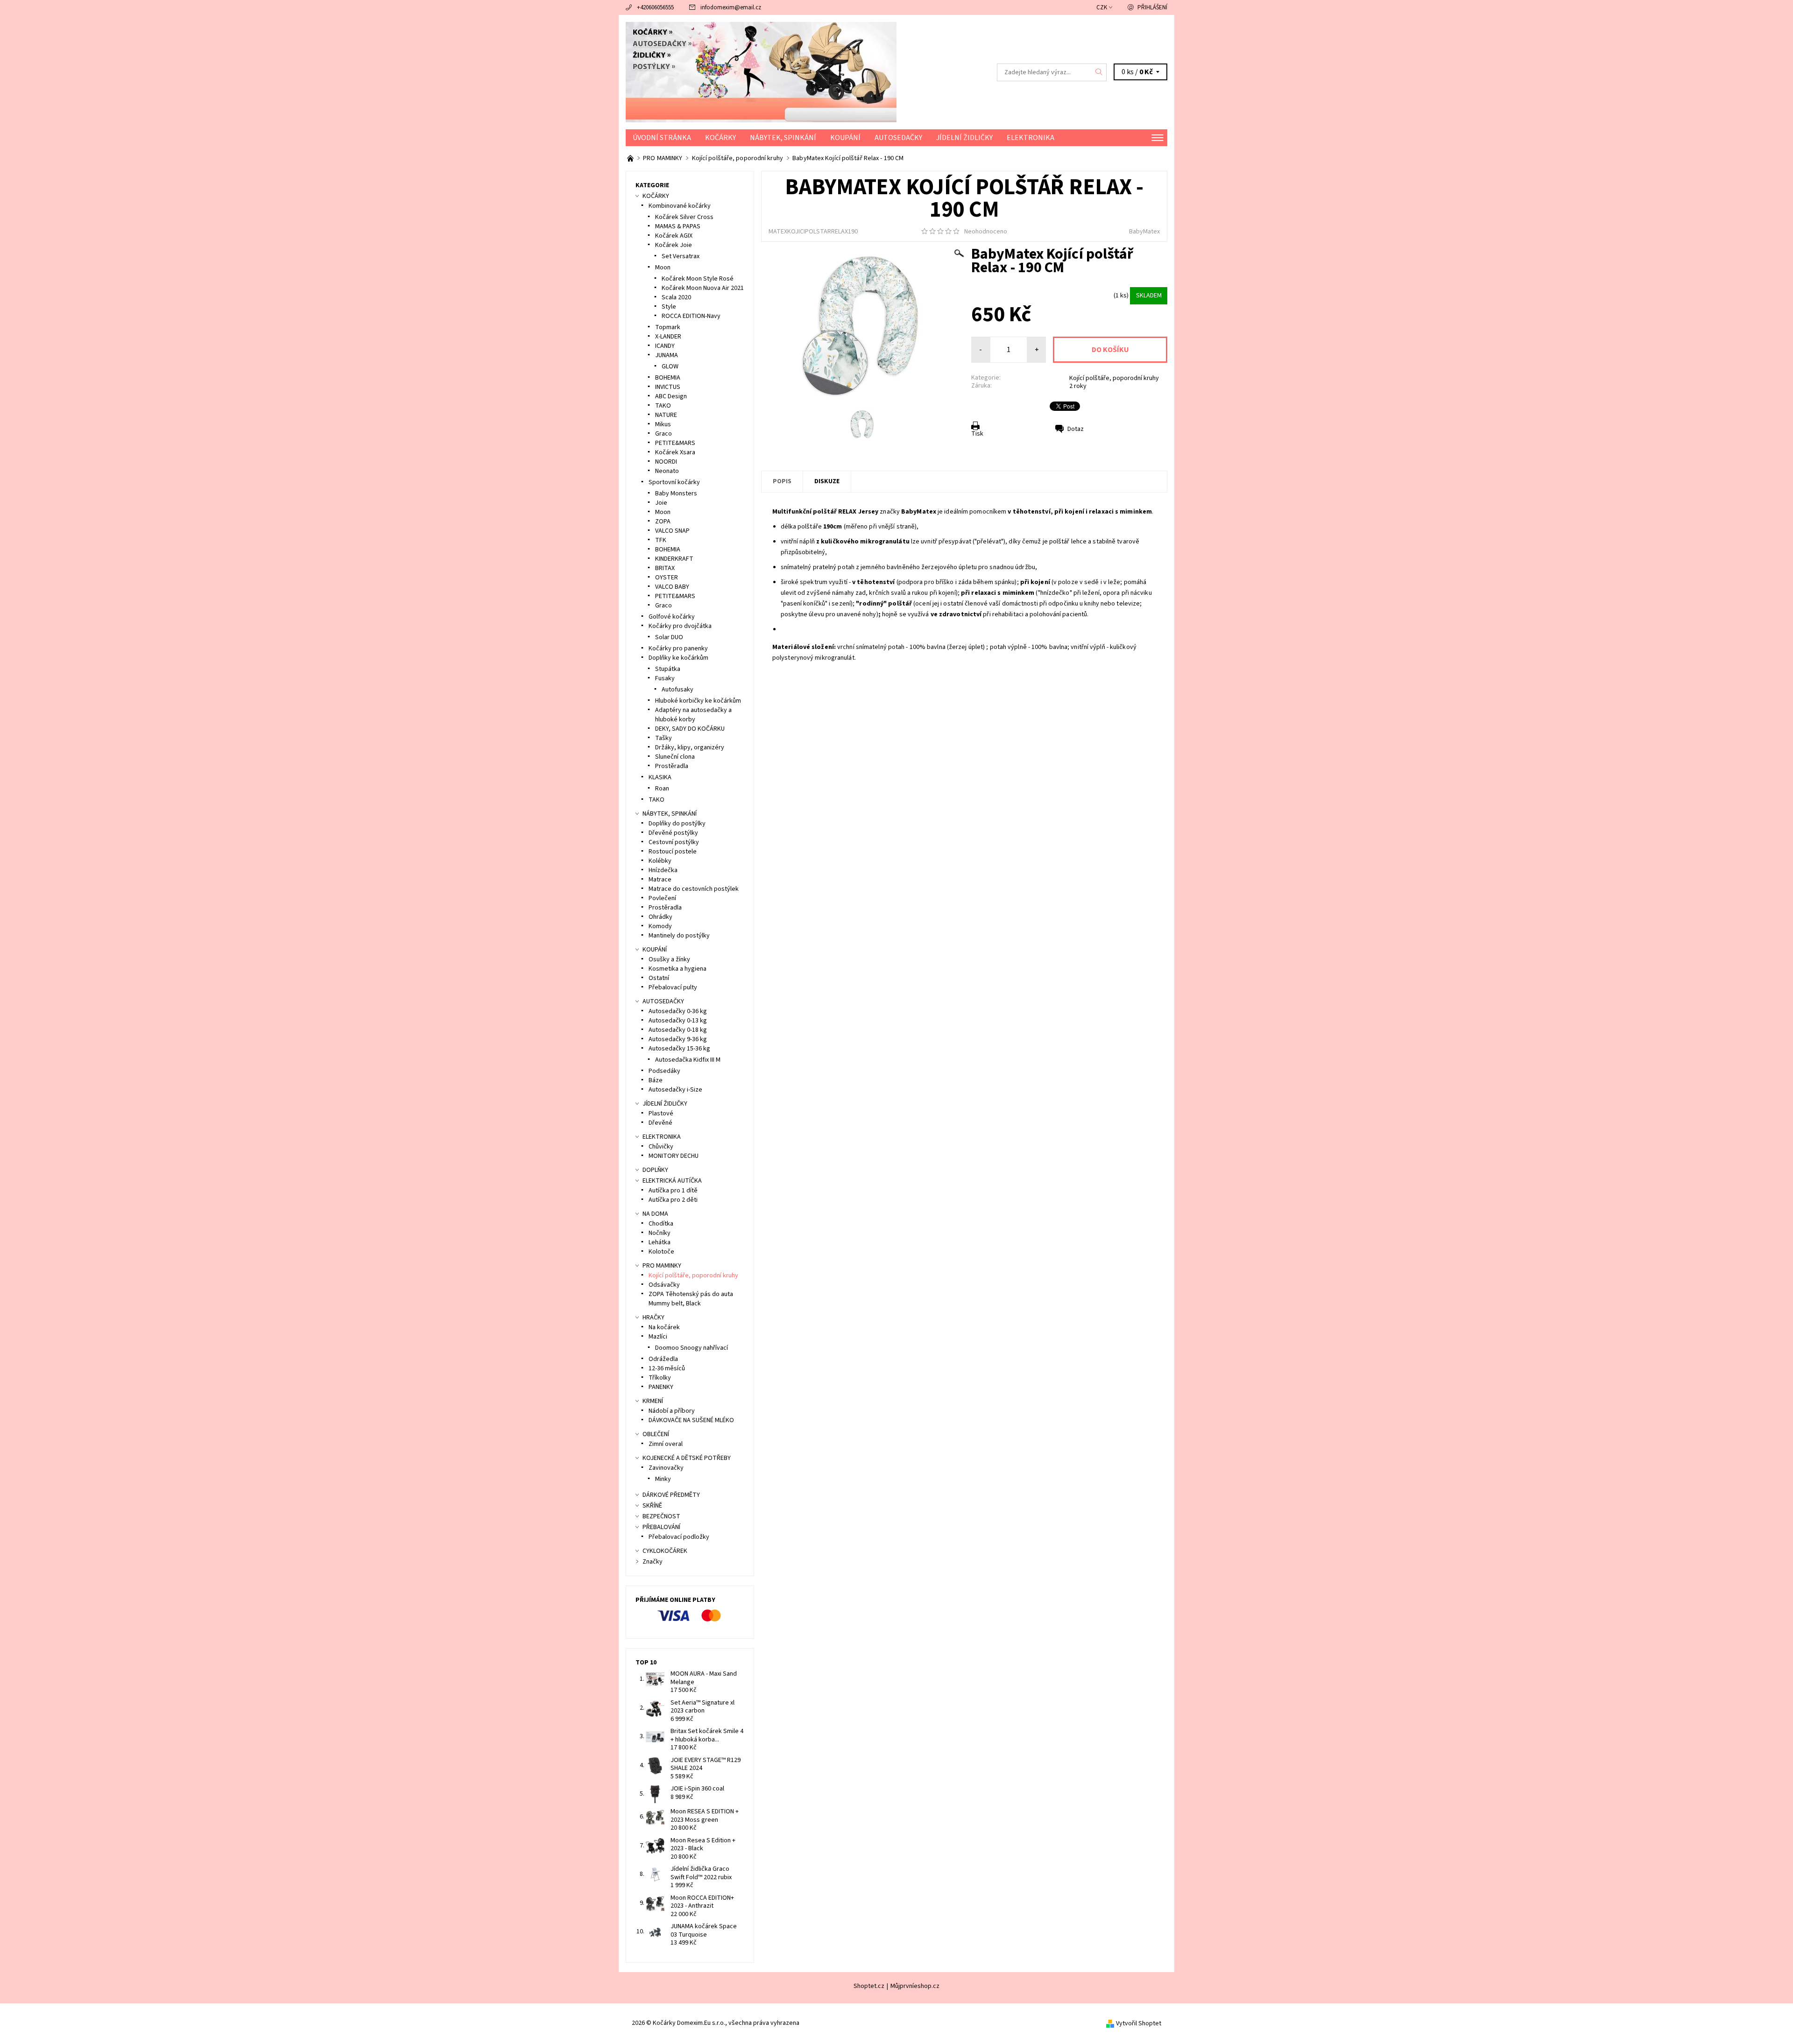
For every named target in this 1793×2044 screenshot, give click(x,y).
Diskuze (827, 481)
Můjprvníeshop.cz (915, 1986)
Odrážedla (663, 1359)
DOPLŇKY (655, 1170)
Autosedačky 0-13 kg (678, 1021)
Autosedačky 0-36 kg (678, 1011)
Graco (664, 434)
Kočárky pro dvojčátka (680, 626)
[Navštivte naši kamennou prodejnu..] (631, 158)
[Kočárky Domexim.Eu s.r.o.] (761, 72)
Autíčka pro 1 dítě (673, 1191)
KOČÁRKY (720, 138)
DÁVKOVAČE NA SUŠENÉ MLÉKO (691, 1420)
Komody (660, 926)
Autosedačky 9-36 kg (678, 1039)
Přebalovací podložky (679, 1537)
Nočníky (660, 1233)
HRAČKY (653, 1318)
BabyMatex (1144, 232)
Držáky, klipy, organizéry (690, 747)
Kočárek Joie (674, 245)
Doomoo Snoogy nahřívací (692, 1348)
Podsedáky (664, 1071)
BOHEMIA (668, 378)
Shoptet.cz (869, 1986)
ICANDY (665, 346)
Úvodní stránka (662, 138)
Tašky (664, 738)
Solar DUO (669, 637)
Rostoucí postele (673, 852)
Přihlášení (1152, 7)
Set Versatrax (681, 256)
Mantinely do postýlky (679, 936)
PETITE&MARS (675, 443)
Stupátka (668, 669)
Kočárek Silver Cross (684, 217)
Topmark (668, 327)
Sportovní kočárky (674, 482)
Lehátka (660, 1242)
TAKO (663, 406)
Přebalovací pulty (673, 987)
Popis (782, 481)
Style (669, 307)
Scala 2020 (676, 297)
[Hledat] (1099, 72)
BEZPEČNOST (661, 1516)
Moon (663, 268)
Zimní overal (666, 1444)
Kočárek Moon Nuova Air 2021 (703, 288)
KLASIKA (660, 777)
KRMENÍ (653, 1401)
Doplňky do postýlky (677, 824)
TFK (661, 540)
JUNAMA (667, 355)
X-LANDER (668, 337)
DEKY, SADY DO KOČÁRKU (690, 729)
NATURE (666, 415)
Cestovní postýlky (674, 842)
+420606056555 (655, 7)
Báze (656, 1080)
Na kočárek (664, 1327)
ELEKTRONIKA (1031, 138)
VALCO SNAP (672, 531)
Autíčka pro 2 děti (673, 1200)
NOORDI (666, 462)
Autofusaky (678, 690)
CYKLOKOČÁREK (665, 1551)
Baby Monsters (676, 493)
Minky (663, 1479)
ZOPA (663, 522)
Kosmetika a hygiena (678, 969)
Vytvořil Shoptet (1139, 2023)
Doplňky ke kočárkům (678, 658)
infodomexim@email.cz (731, 7)
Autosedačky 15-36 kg (679, 1049)
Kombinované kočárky (680, 206)
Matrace (660, 880)
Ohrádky (660, 917)
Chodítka (661, 1224)
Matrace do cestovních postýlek (694, 889)
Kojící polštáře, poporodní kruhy (1114, 378)
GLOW (670, 367)
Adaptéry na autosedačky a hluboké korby (693, 715)
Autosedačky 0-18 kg (678, 1030)
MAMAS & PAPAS (678, 226)
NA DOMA (655, 1214)
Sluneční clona (675, 757)
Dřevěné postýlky (673, 833)
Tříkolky (660, 1378)
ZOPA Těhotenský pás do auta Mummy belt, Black (691, 1299)
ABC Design (671, 396)
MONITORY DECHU (674, 1156)
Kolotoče (661, 1252)
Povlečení (662, 898)
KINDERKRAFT (674, 559)
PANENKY (661, 1387)
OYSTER (667, 578)
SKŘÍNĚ (652, 1506)
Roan (662, 789)
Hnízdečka (663, 870)
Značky (653, 1562)
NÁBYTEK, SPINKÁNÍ (783, 138)
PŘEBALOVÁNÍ (661, 1527)
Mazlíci (658, 1337)
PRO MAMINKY (662, 1266)
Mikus (663, 424)
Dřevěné (660, 1123)
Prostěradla (672, 766)
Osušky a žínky (669, 959)
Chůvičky (661, 1147)
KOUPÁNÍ (845, 138)
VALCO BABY (672, 587)
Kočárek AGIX (674, 236)
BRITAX (665, 568)
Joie (661, 503)
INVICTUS (668, 387)
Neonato (667, 471)
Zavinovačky (666, 1468)
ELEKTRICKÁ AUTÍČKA (672, 1181)
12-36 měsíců (667, 1368)
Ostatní (659, 978)
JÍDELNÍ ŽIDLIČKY (964, 138)
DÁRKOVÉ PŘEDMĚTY (671, 1495)
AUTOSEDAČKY (898, 138)
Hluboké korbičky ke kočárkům (698, 701)
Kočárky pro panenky (678, 648)
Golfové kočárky (672, 617)
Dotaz (1076, 429)
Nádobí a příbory (672, 1411)
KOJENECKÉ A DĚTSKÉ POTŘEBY (687, 1458)
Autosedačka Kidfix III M (688, 1060)
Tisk (977, 434)
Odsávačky (664, 1285)
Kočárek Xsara (675, 452)
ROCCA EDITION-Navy (691, 316)
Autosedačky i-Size (675, 1090)
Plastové (661, 1114)
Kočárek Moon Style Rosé (698, 279)
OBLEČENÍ (656, 1434)
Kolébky (660, 861)
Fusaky (665, 678)
